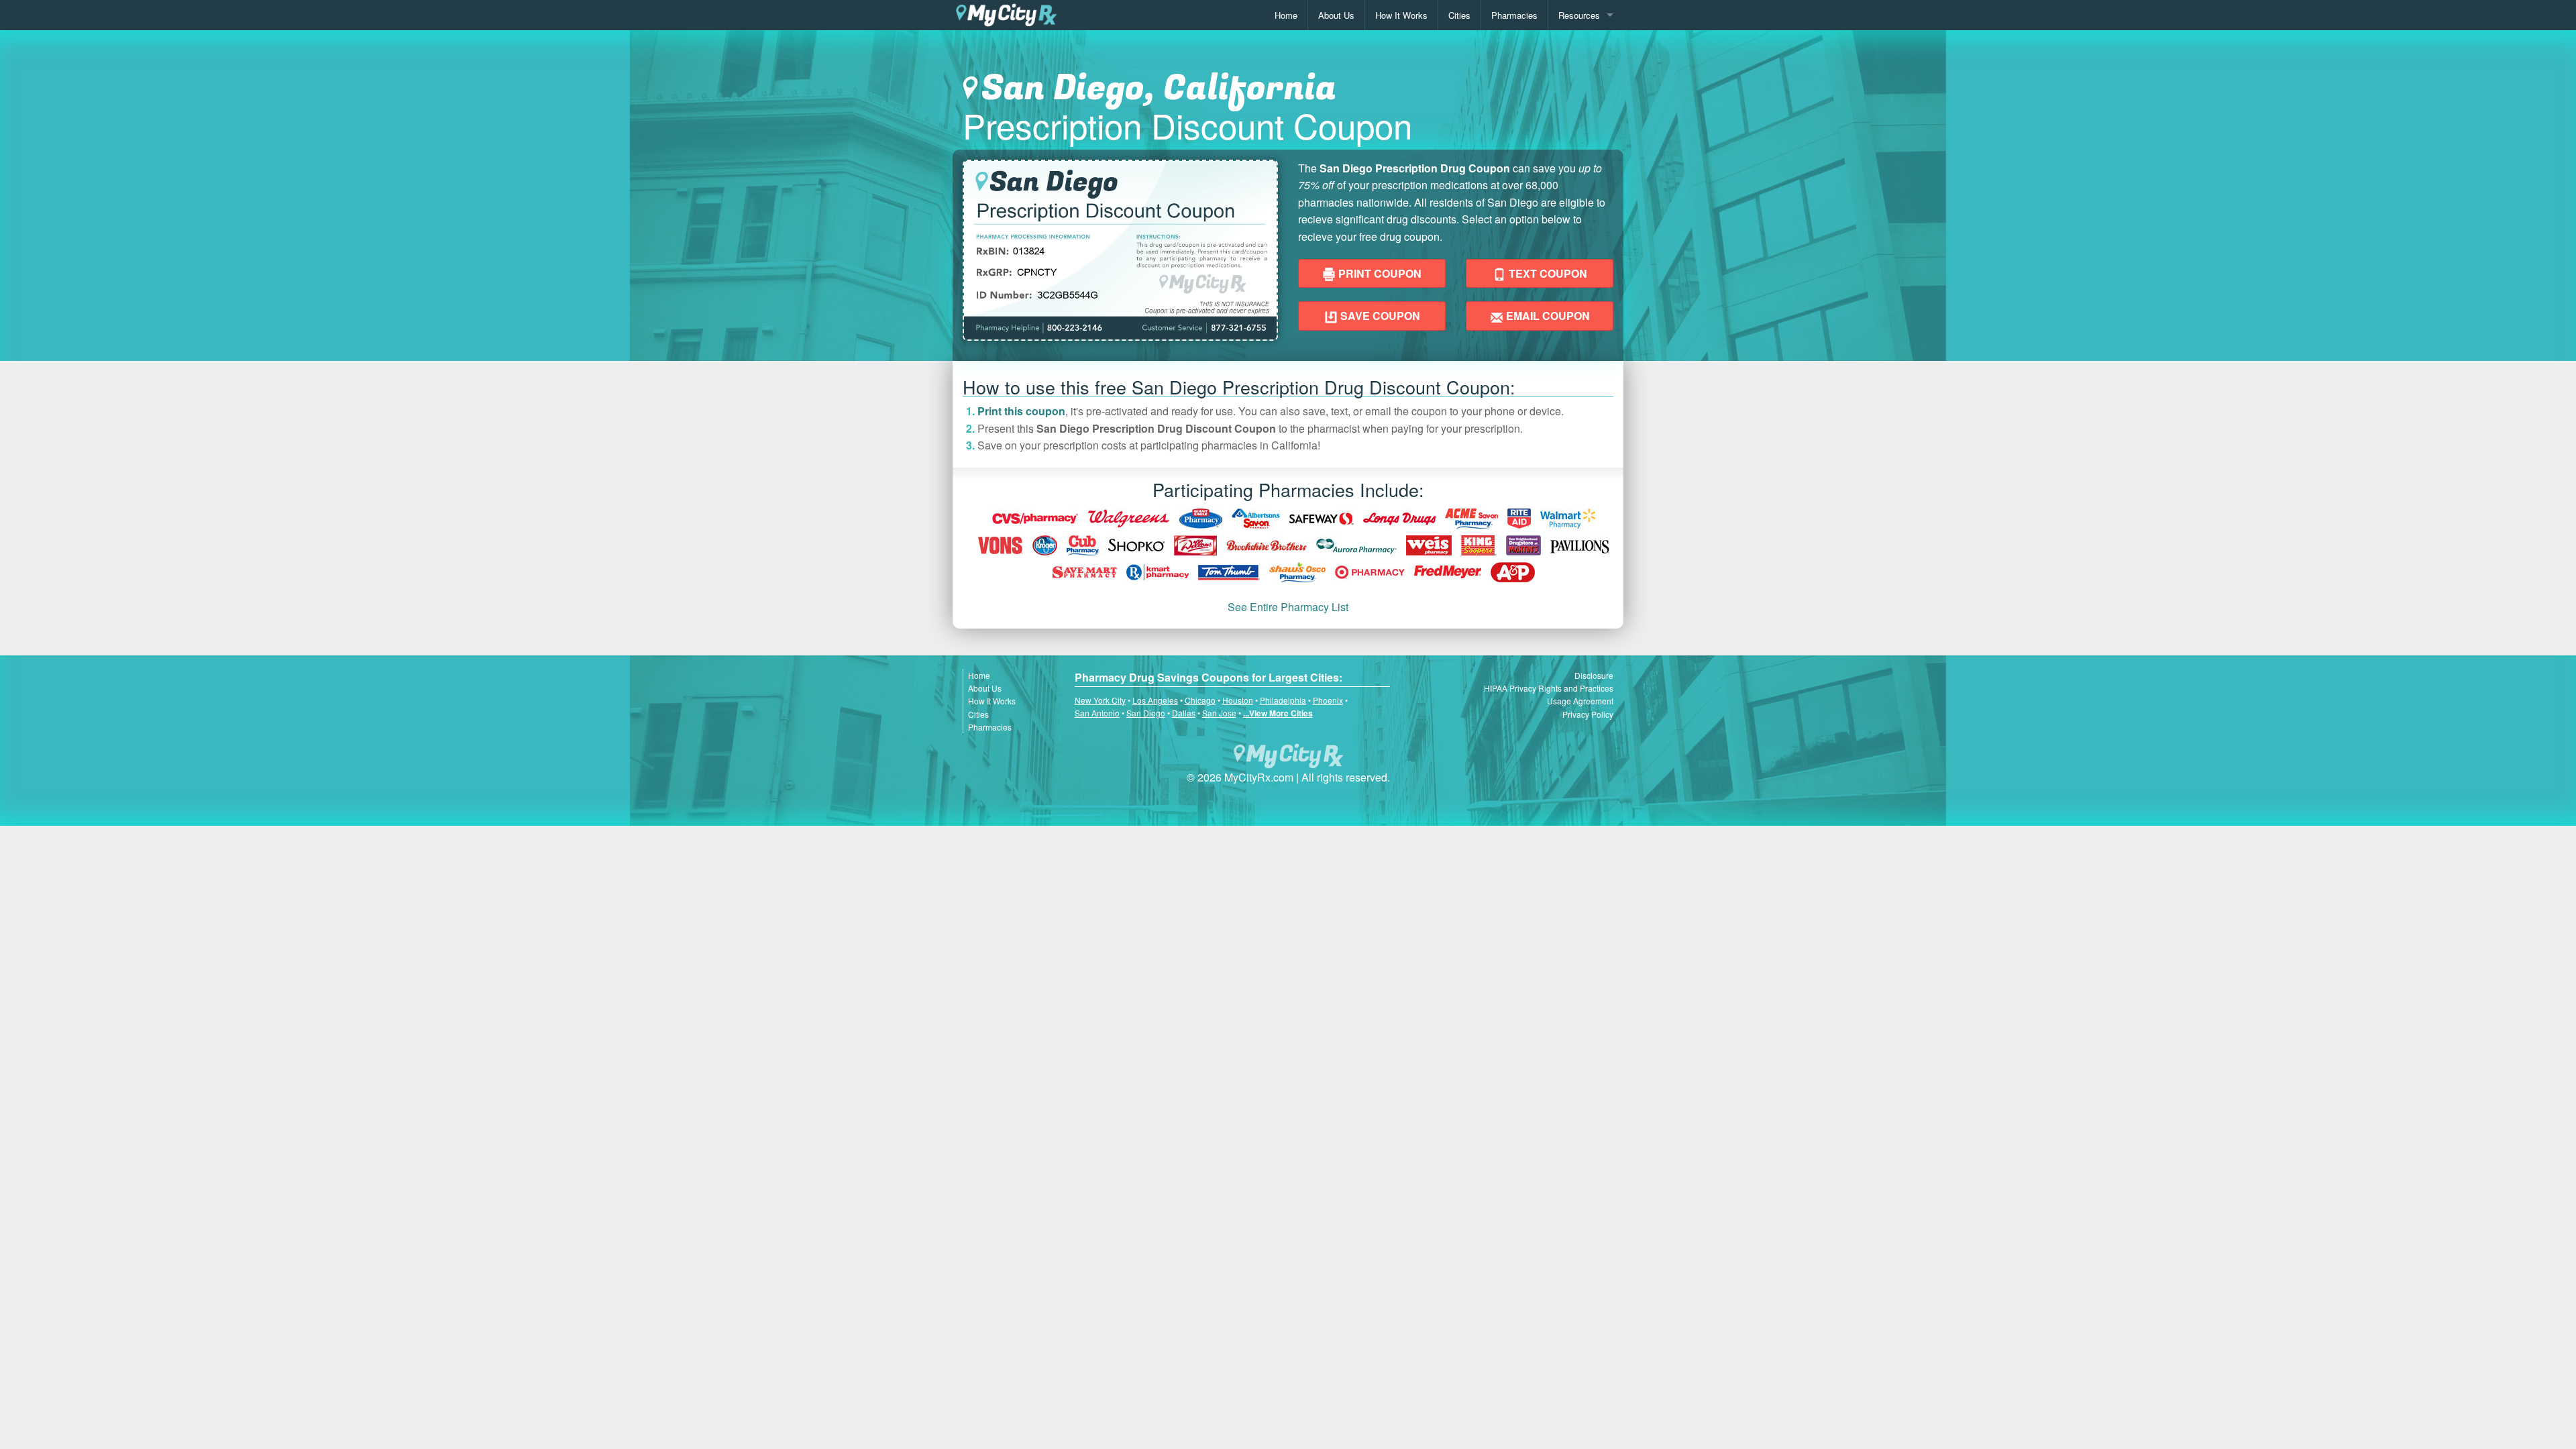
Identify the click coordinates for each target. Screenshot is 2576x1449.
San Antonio (1097, 713)
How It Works (1401, 15)
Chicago (1200, 700)
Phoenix (1328, 700)
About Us (1336, 15)
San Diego (1146, 713)
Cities (1459, 15)
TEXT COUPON (1547, 273)
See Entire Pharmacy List (1288, 607)
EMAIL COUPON (1547, 316)
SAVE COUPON (1379, 316)
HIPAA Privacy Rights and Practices (1549, 688)
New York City (1100, 700)
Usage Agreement (1580, 701)
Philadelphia (1283, 700)
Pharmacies (1514, 15)
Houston (1238, 700)
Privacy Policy (1588, 714)
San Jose (1219, 713)
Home (1286, 15)
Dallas (1184, 713)
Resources (1579, 15)
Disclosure (1594, 675)
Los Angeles (1155, 700)
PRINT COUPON (1379, 273)
